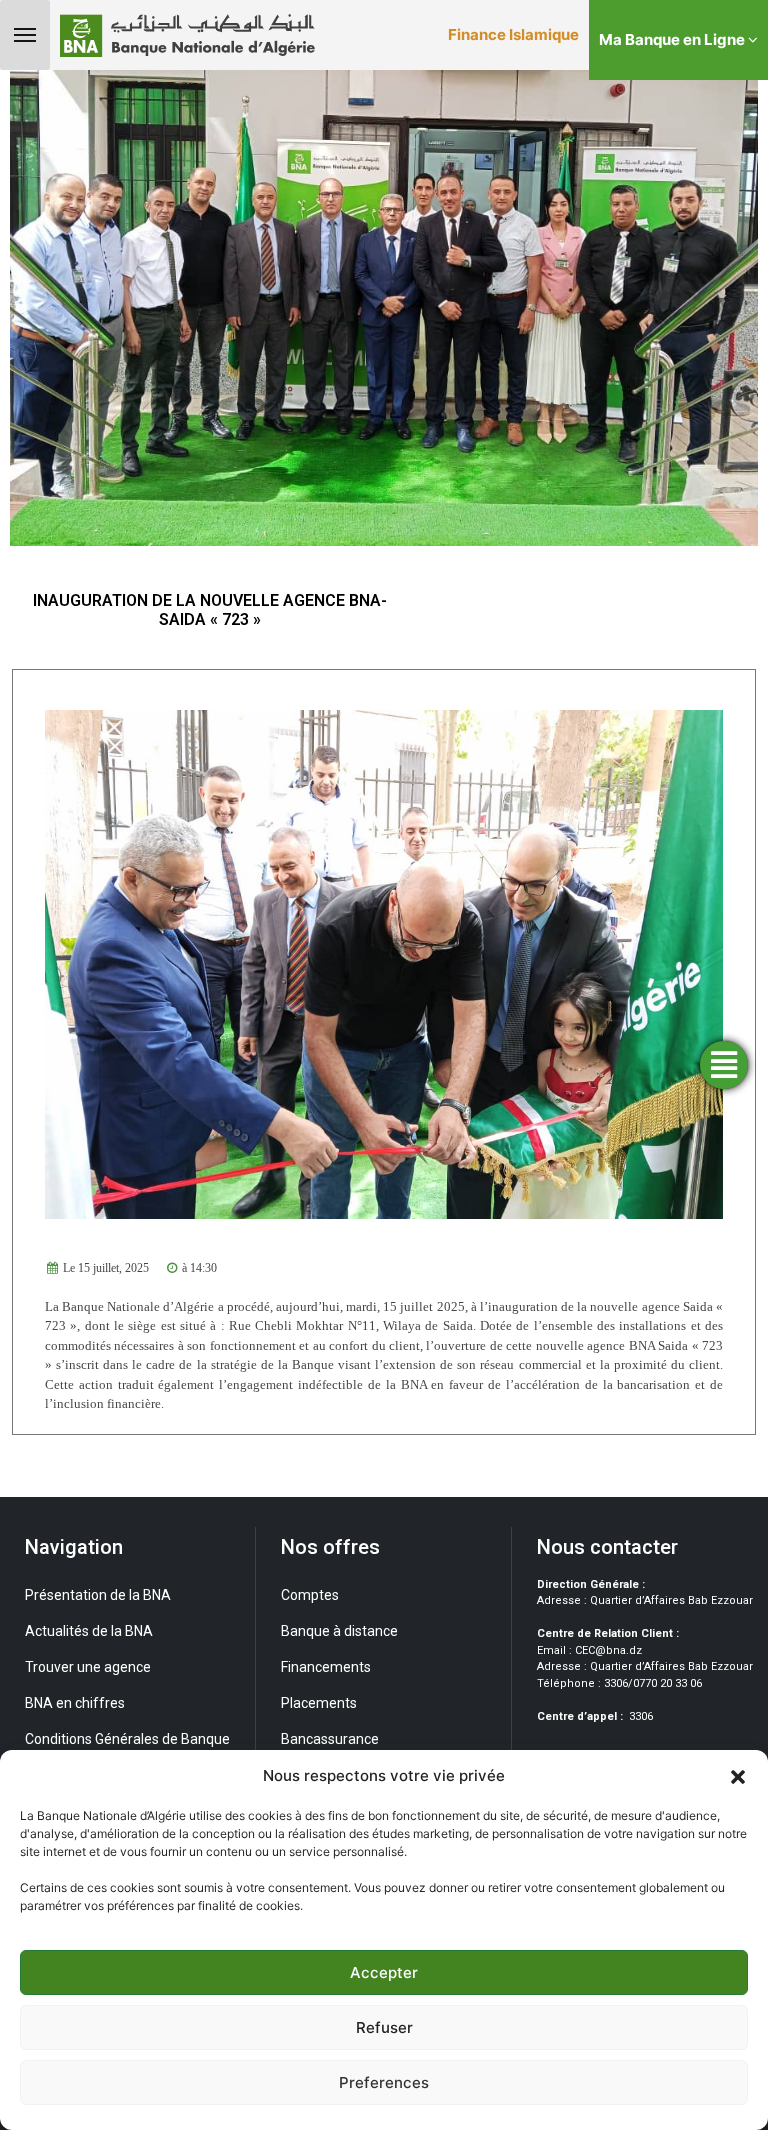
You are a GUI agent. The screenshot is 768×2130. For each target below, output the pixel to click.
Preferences (384, 2082)
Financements (326, 1667)
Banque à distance (339, 1631)
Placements (319, 1703)
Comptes (310, 1595)
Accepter (384, 1972)
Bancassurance (330, 1739)
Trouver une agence (88, 1667)
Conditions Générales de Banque (127, 1739)
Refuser (384, 2027)
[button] (738, 1776)
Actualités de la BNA (89, 1631)
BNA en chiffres (75, 1703)
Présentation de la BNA (98, 1595)
